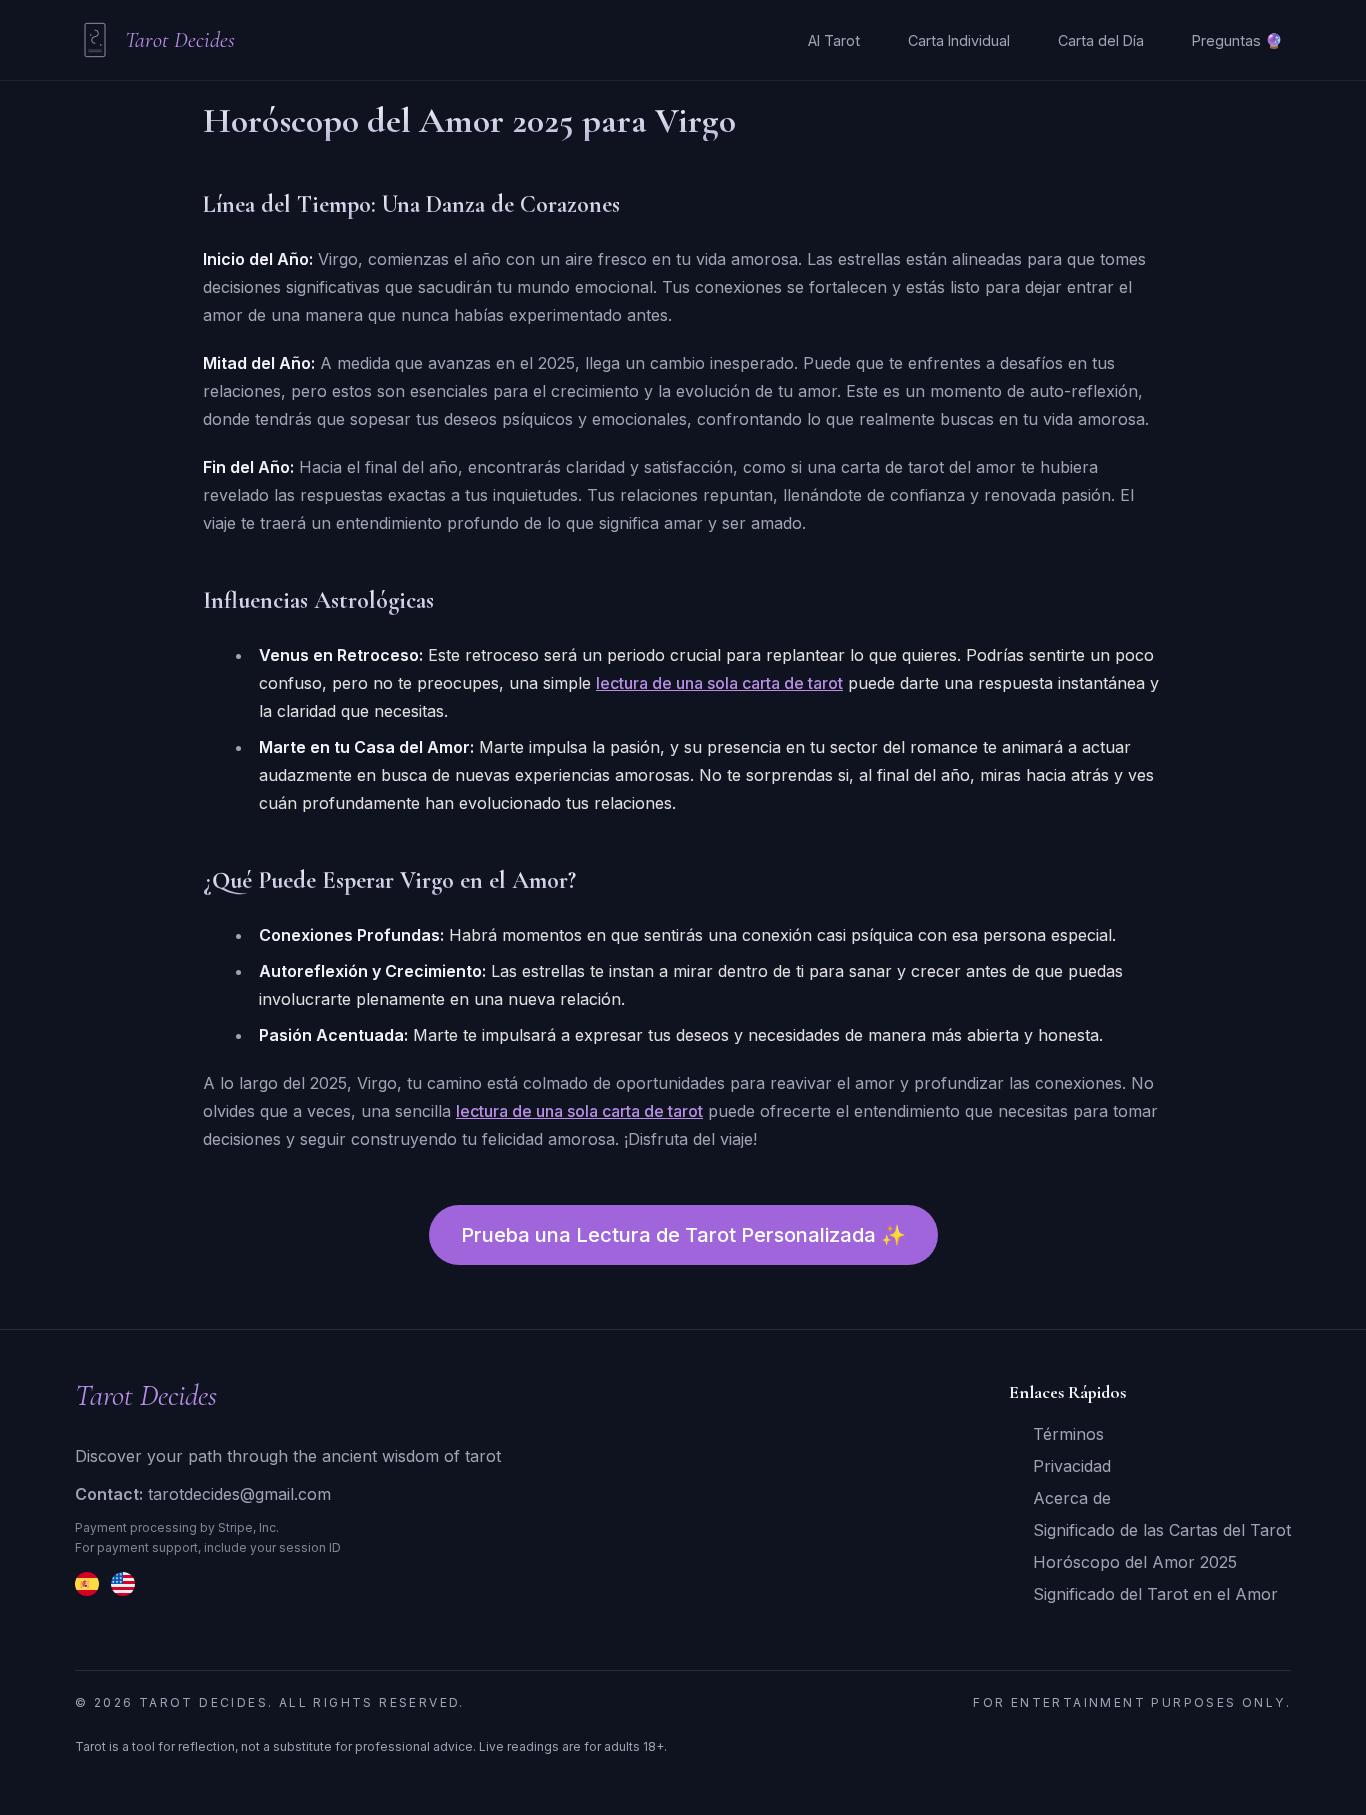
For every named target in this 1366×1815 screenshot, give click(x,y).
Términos (1068, 1434)
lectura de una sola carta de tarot (719, 683)
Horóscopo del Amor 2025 (1135, 1562)
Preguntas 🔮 (1237, 40)
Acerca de (1072, 1498)
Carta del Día (1101, 40)
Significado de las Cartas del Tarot (1162, 1530)
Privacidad (1072, 1466)
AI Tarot (834, 40)
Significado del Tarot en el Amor (1155, 1594)
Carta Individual (959, 40)
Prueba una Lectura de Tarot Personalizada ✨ (683, 1235)
